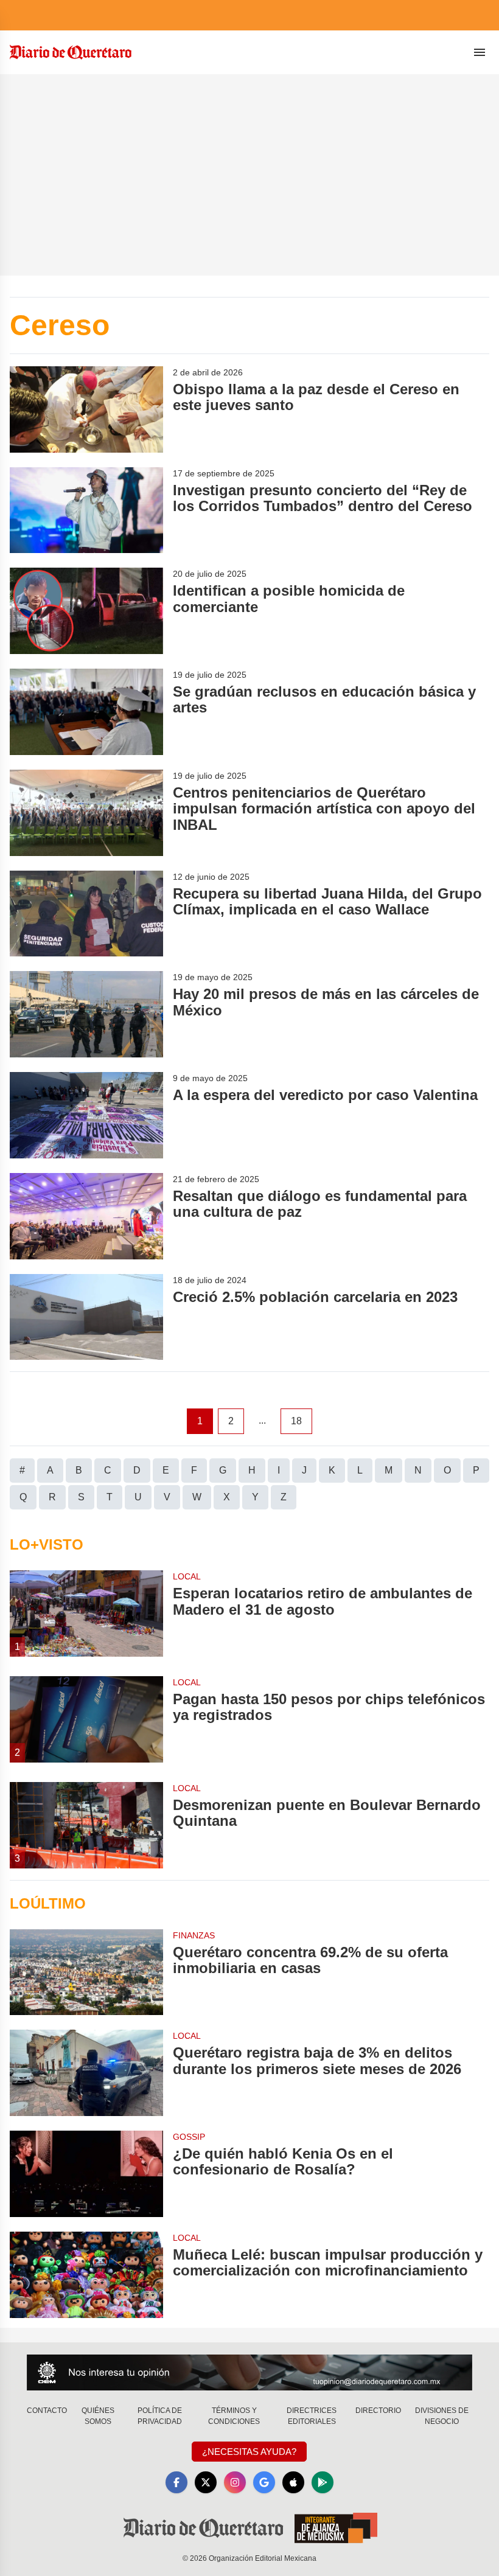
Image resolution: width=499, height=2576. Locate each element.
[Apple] (293, 2482)
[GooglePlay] (323, 2482)
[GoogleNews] (264, 2482)
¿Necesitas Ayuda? (249, 2452)
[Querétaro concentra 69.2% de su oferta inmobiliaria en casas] (86, 1972)
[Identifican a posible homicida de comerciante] (86, 611)
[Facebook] (176, 2482)
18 (296, 1421)
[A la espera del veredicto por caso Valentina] (86, 1115)
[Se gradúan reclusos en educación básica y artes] (86, 712)
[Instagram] (235, 2482)
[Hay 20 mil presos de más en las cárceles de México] (86, 1014)
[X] (206, 2482)
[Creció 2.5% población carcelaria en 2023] (86, 1317)
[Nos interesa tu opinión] (249, 2372)
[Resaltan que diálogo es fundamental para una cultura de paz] (86, 1216)
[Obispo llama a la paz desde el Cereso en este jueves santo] (86, 409)
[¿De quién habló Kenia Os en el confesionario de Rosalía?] (86, 2174)
